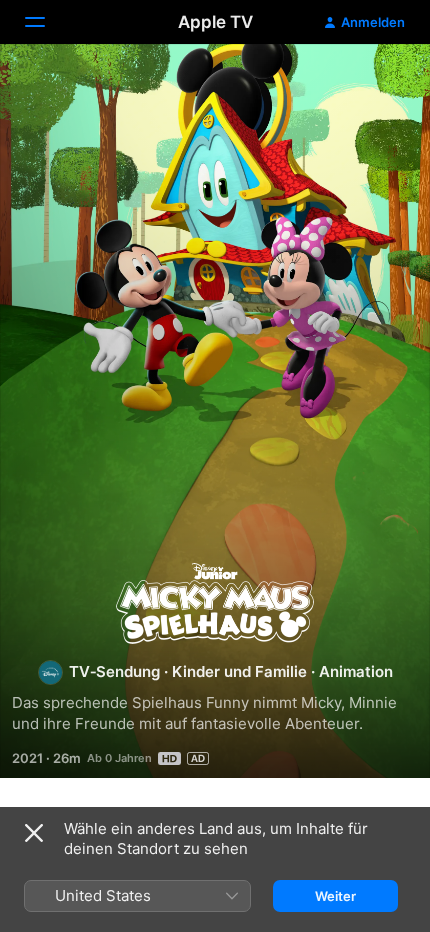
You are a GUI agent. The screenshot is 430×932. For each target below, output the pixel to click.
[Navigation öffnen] (47, 22)
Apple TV (215, 22)
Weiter (335, 896)
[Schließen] (34, 833)
